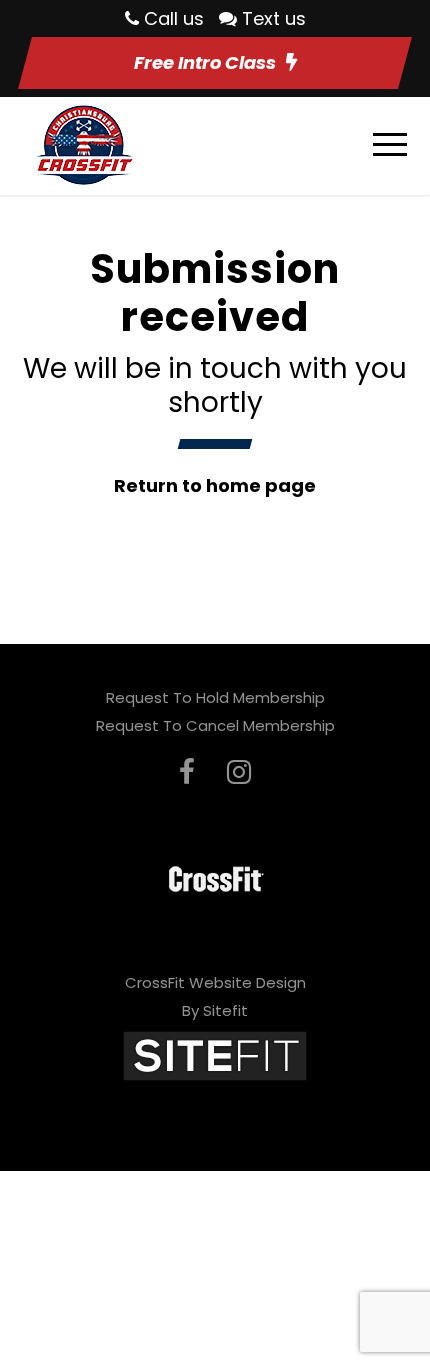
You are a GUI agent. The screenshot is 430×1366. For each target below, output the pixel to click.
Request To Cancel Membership (215, 725)
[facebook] (187, 772)
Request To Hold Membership (215, 697)
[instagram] (239, 772)
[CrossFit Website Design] (215, 1054)
